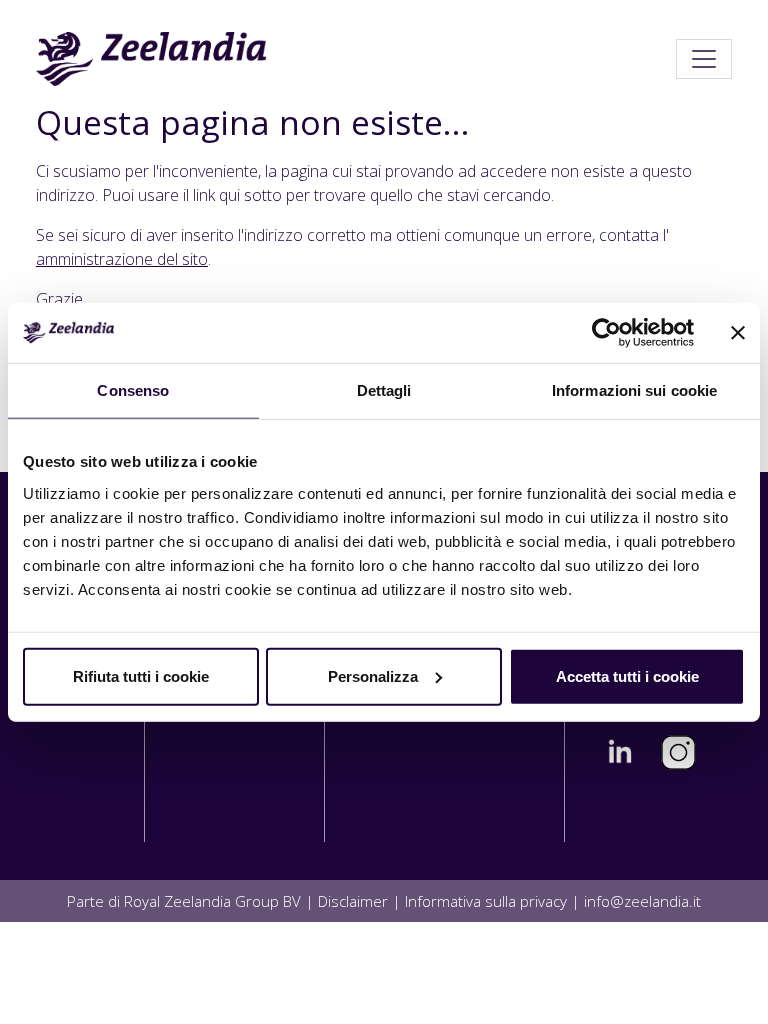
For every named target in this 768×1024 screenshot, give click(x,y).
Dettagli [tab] (384, 390)
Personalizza (373, 675)
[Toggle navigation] (704, 59)
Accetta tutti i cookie (627, 675)
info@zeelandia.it (642, 901)
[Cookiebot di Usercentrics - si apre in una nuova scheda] (606, 333)
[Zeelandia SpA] (151, 59)
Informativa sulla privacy (486, 901)
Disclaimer (353, 901)
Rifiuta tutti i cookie (141, 675)
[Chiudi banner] (738, 333)
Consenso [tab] (133, 390)
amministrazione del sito (122, 259)
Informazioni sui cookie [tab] (634, 390)
